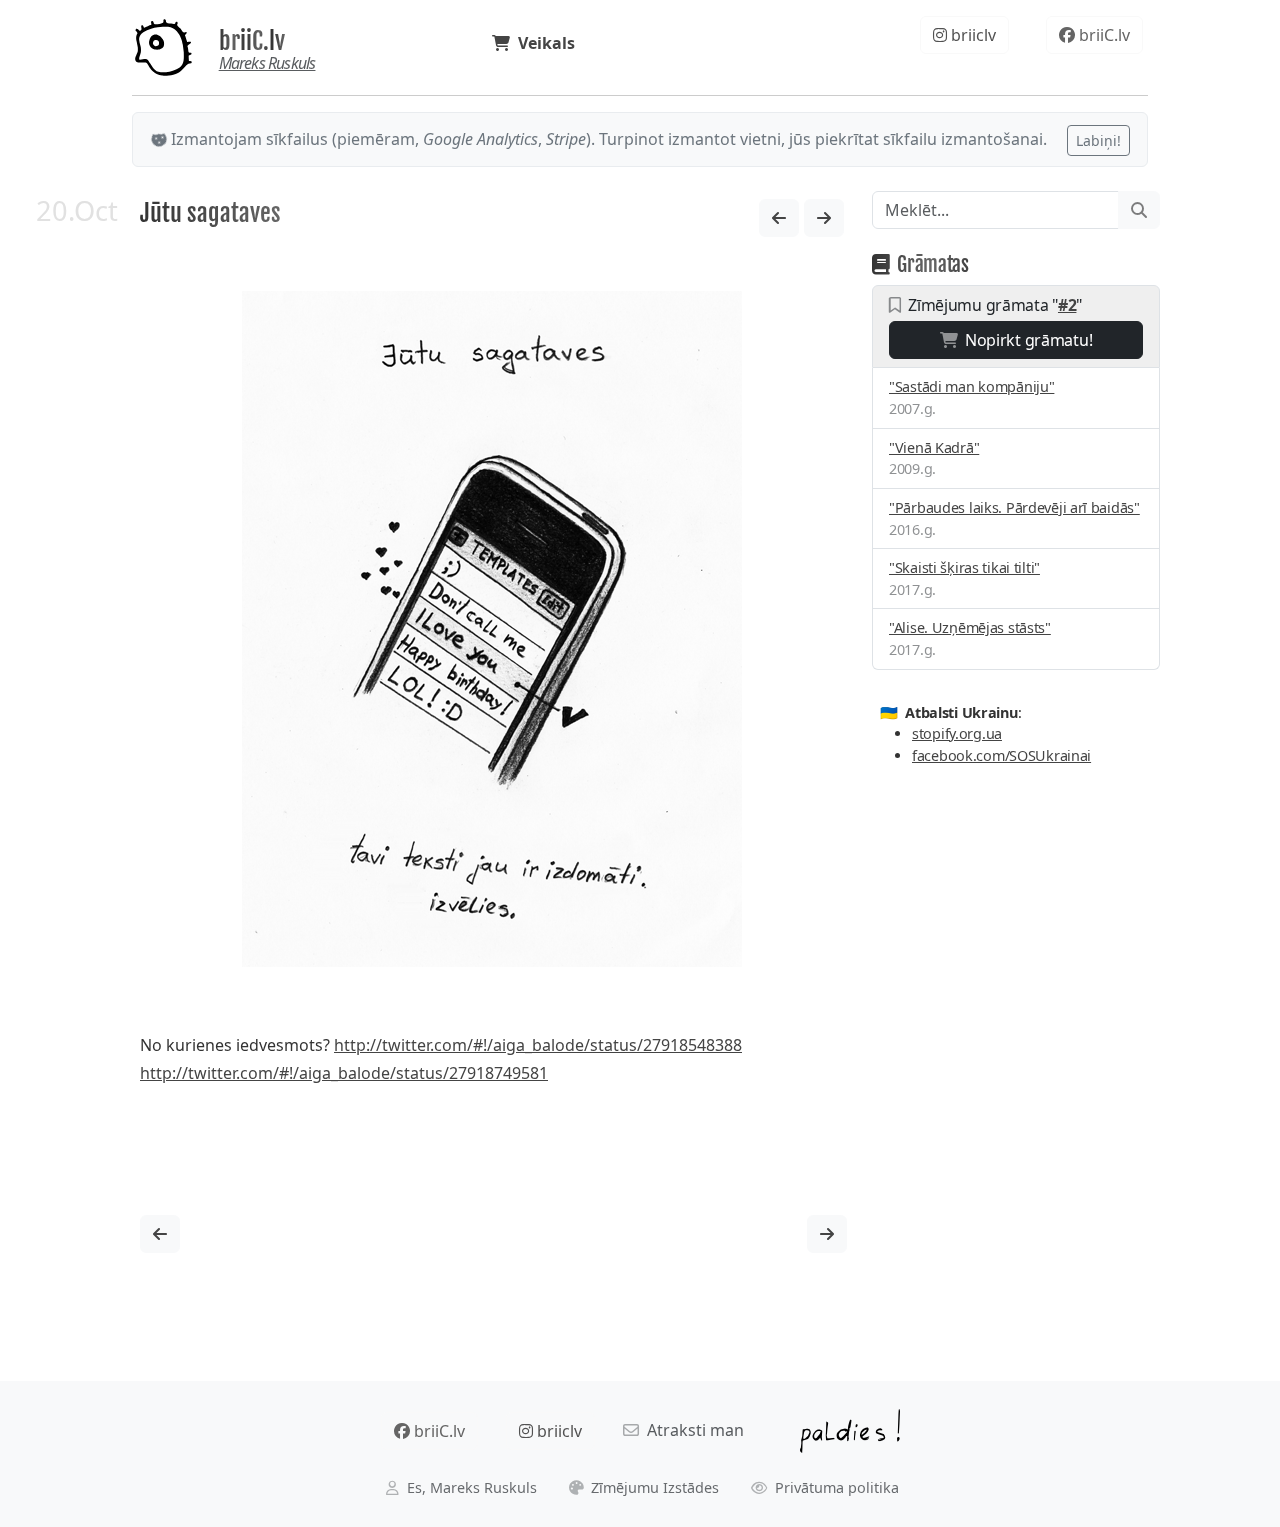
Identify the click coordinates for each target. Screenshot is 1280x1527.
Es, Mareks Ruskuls (470, 1487)
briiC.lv (252, 41)
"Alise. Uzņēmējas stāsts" (970, 627)
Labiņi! (1098, 140)
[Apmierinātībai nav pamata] (779, 218)
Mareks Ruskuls (267, 63)
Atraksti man (691, 1430)
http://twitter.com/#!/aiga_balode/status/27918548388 (538, 1045)
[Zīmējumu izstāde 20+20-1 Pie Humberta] (824, 218)
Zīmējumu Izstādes (653, 1487)
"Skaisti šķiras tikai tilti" (964, 567)
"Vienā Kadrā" (934, 447)
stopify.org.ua (957, 733)
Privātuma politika (835, 1487)
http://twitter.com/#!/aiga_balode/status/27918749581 (344, 1073)
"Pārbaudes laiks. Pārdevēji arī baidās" (1014, 507)
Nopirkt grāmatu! (1024, 340)
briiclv (971, 35)
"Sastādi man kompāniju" (971, 386)
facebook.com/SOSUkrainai (1001, 755)
